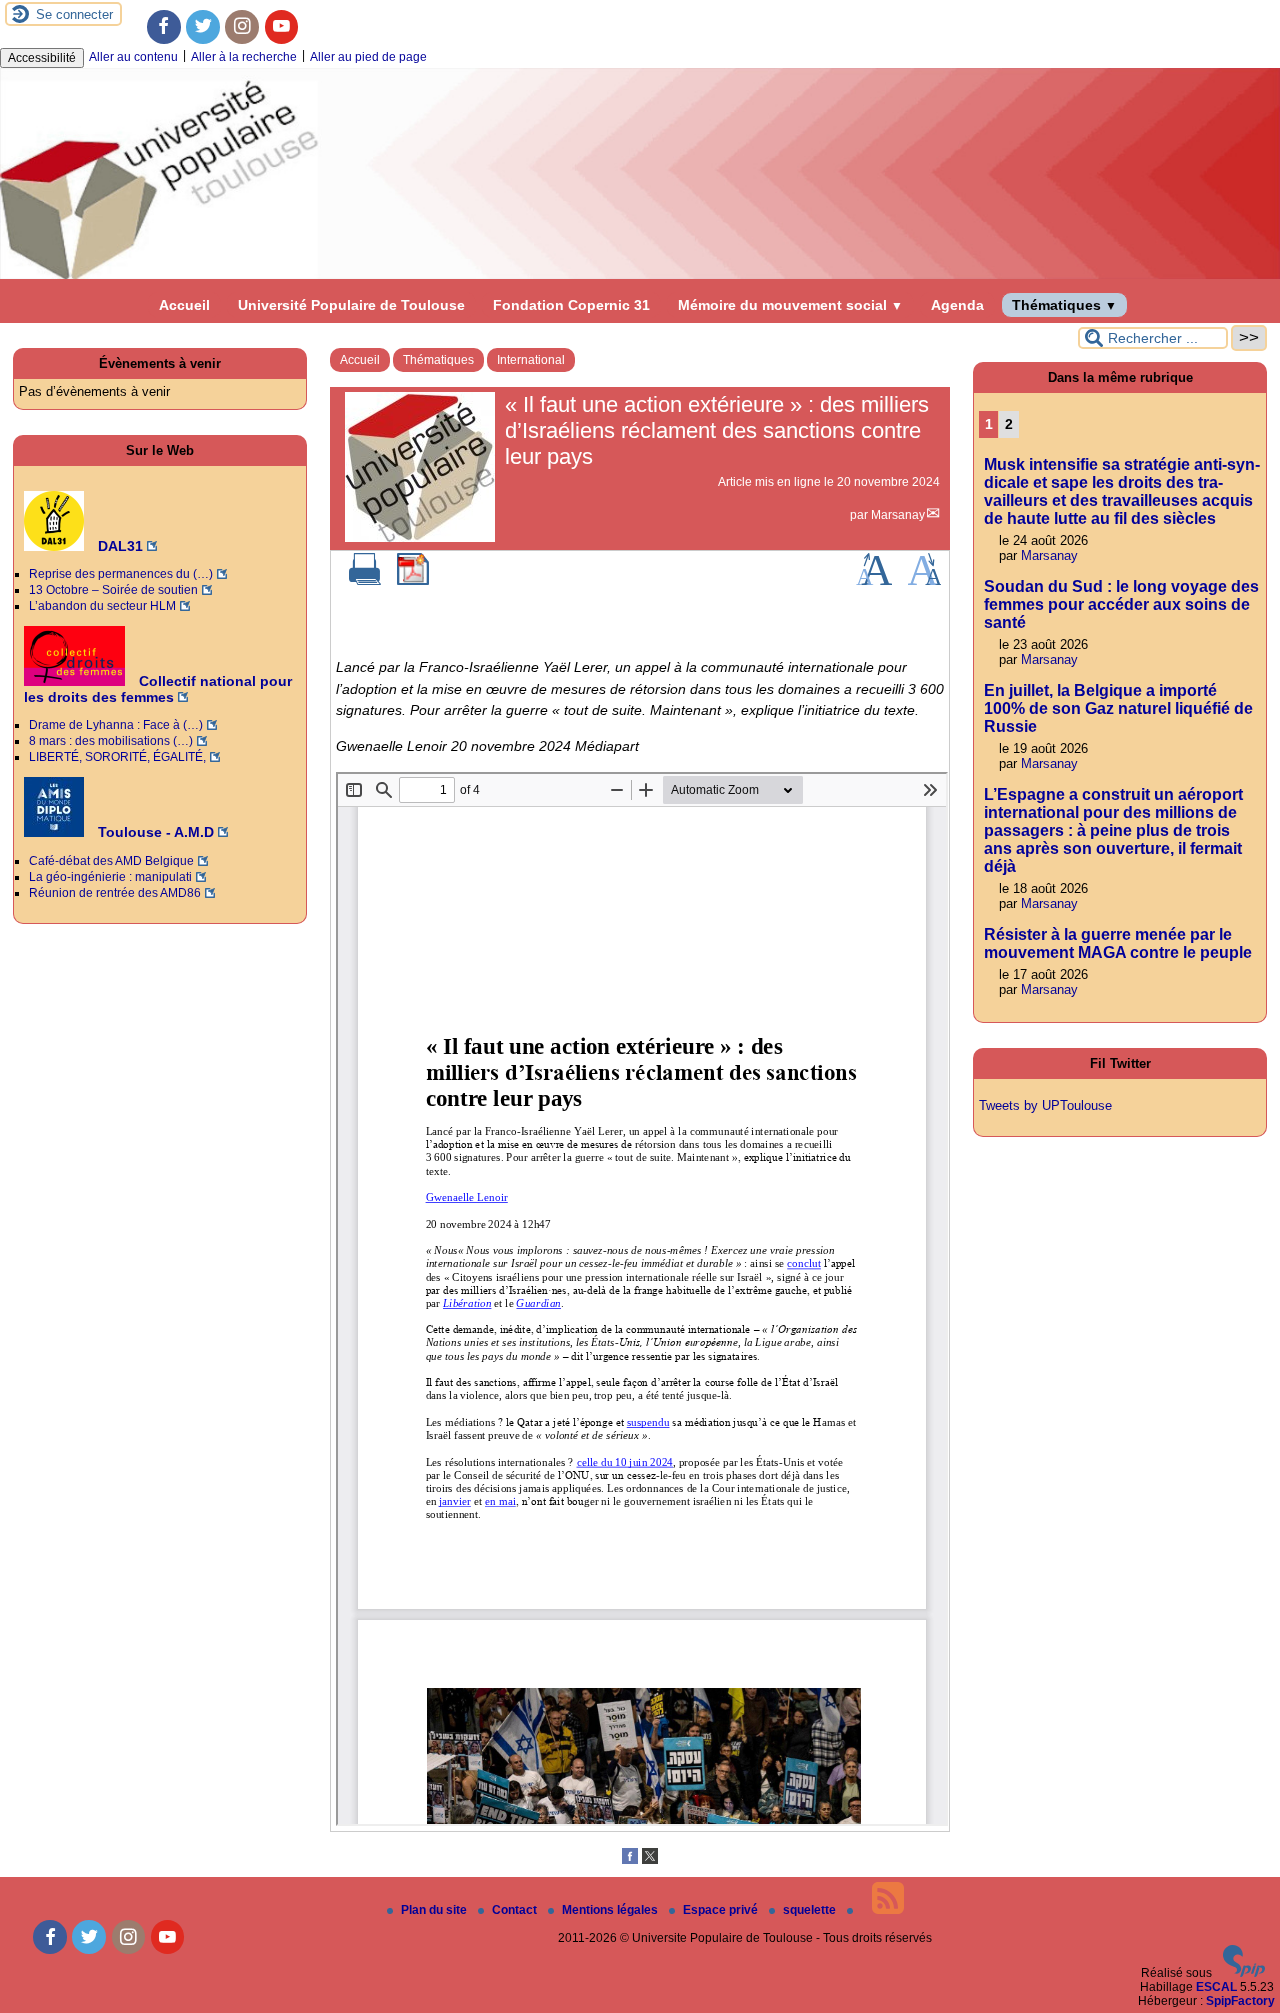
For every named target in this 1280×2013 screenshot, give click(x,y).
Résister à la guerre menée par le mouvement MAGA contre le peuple (1118, 943)
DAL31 (118, 546)
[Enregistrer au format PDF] (413, 581)
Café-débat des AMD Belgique (111, 861)
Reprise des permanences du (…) (121, 574)
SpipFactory (1240, 2001)
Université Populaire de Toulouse (351, 305)
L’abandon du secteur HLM (102, 606)
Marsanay (898, 515)
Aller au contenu (133, 57)
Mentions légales (611, 1910)
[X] (650, 1860)
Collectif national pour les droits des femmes (158, 689)
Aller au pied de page (368, 57)
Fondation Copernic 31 (571, 305)
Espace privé (722, 1910)
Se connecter (74, 14)
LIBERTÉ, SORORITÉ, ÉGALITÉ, (117, 757)
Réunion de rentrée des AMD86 (115, 893)
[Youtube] (282, 27)
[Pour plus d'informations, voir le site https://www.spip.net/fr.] (1244, 1973)
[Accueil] (640, 275)
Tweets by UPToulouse (1045, 1105)
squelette (811, 1910)
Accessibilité (42, 58)
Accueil (184, 305)
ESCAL (1216, 1987)
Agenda (957, 305)
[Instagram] (242, 27)
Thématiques (1064, 305)
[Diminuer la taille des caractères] (924, 581)
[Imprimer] (365, 581)
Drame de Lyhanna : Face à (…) (116, 725)
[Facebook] (164, 27)
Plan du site (435, 1910)
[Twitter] (203, 27)
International (531, 360)
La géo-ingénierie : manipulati (110, 877)
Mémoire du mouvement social (790, 305)
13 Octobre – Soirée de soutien (113, 590)
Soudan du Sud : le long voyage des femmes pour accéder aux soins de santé (1121, 604)
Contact (516, 1910)
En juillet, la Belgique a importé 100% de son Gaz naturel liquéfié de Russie (1118, 708)
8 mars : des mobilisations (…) (111, 741)
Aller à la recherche (244, 57)
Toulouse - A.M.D (154, 832)
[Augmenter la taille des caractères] (874, 581)
